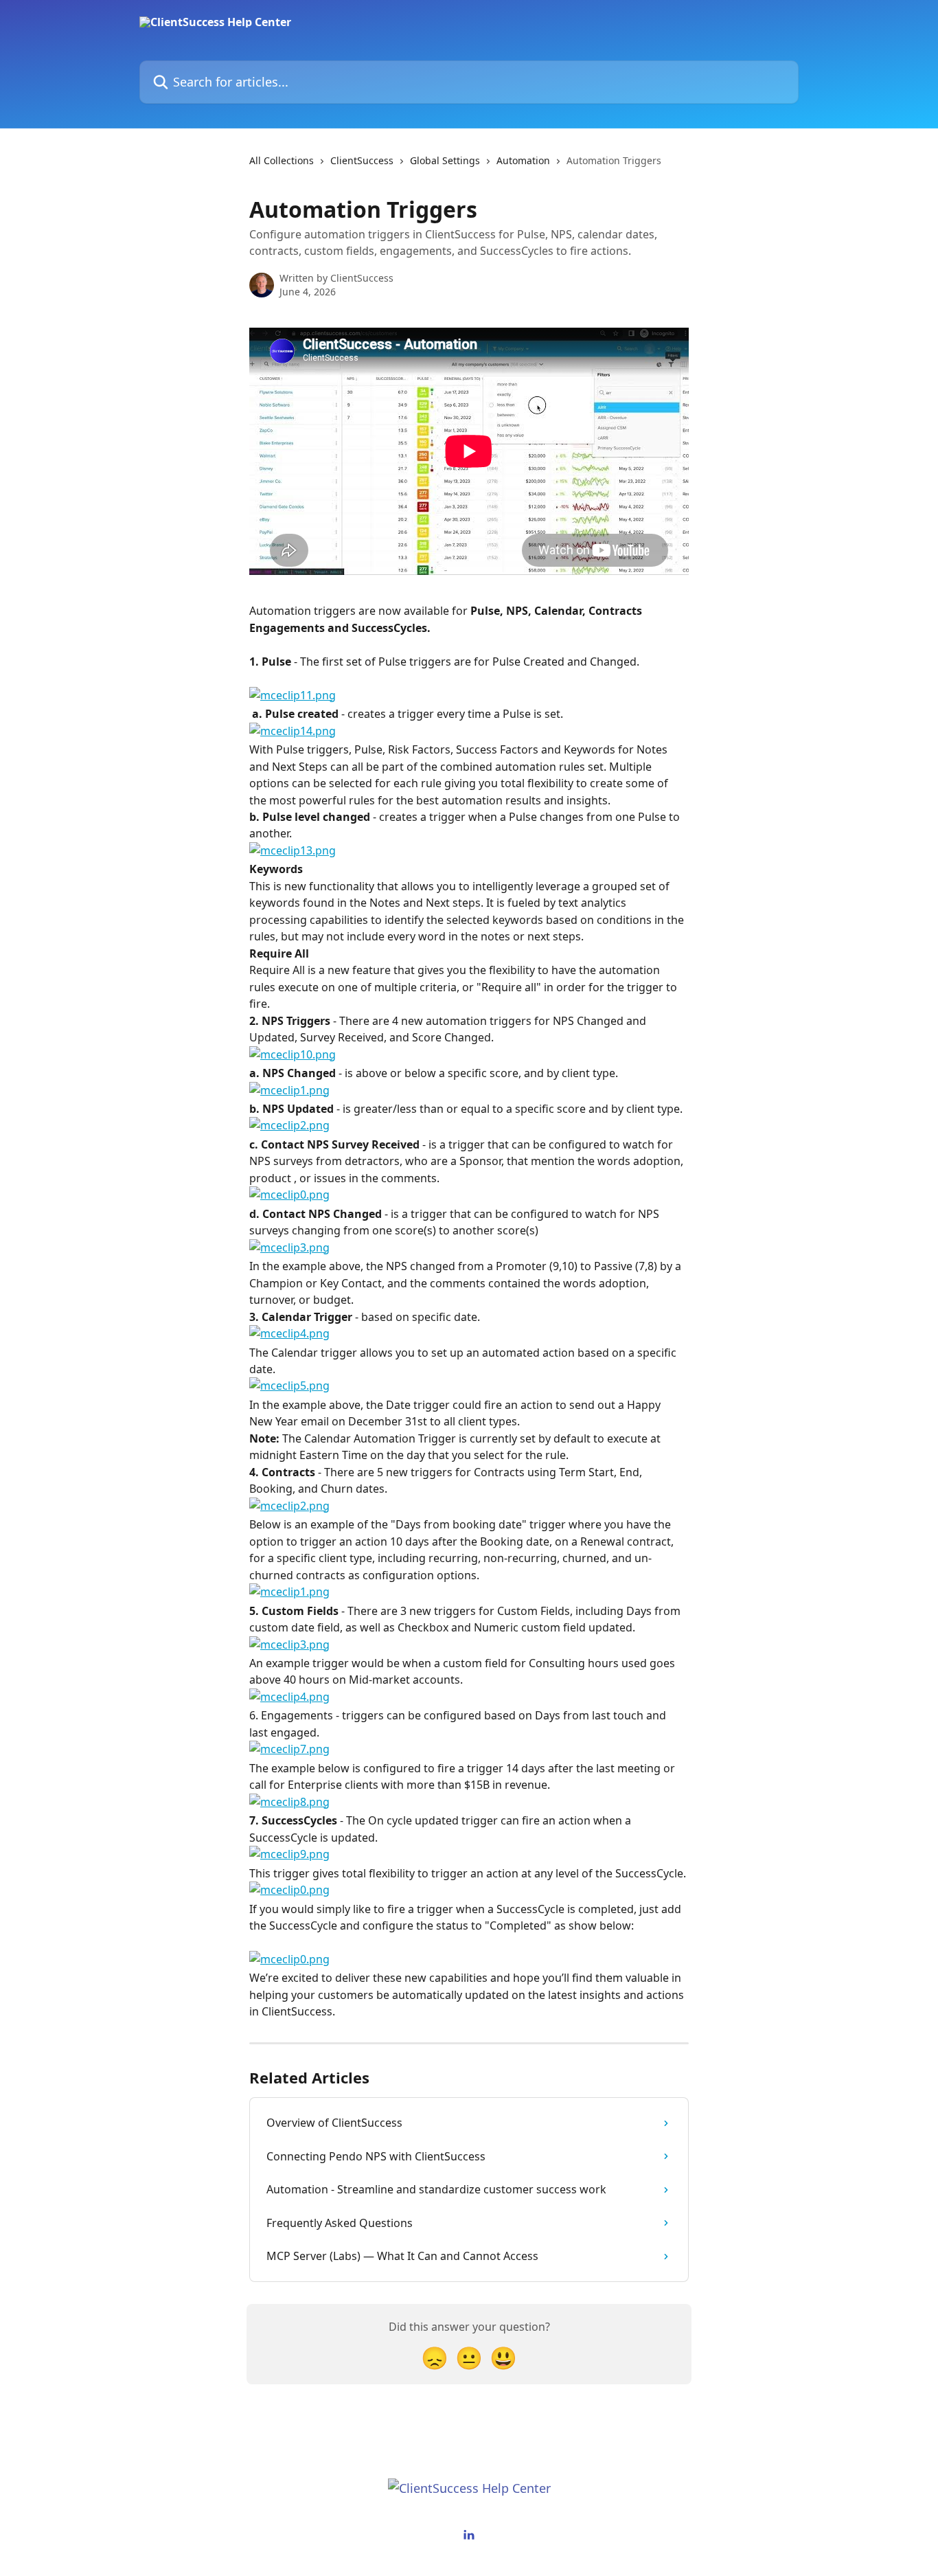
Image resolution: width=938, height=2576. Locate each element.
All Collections (282, 160)
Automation (523, 160)
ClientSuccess (362, 160)
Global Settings (445, 160)
